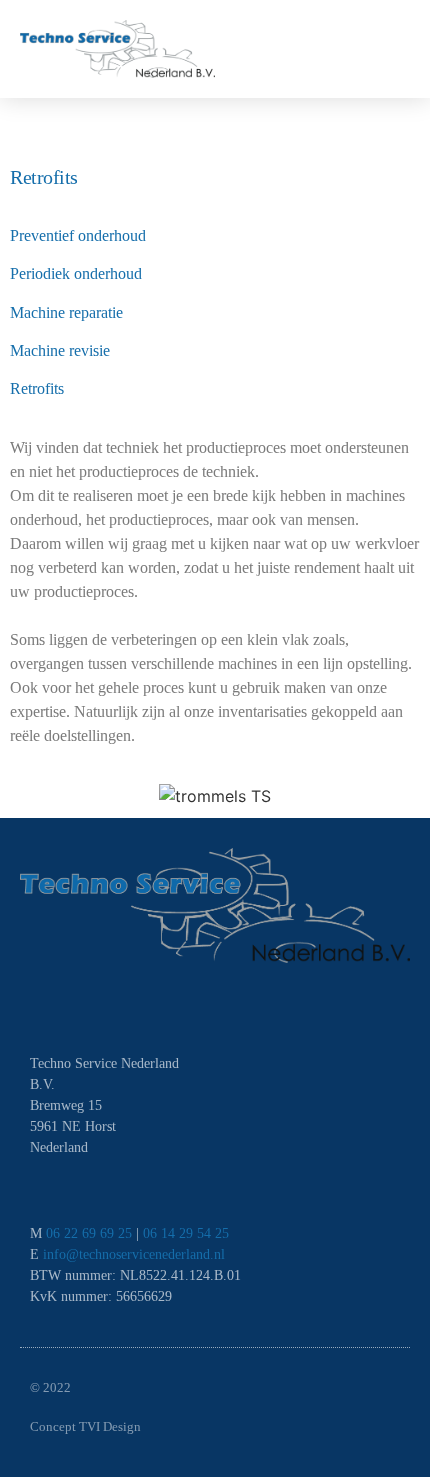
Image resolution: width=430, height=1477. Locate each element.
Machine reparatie (66, 312)
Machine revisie (60, 350)
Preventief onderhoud (78, 235)
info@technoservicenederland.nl (134, 1254)
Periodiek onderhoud (76, 273)
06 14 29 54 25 (186, 1233)
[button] (391, 48)
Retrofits (37, 388)
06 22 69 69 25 (89, 1233)
